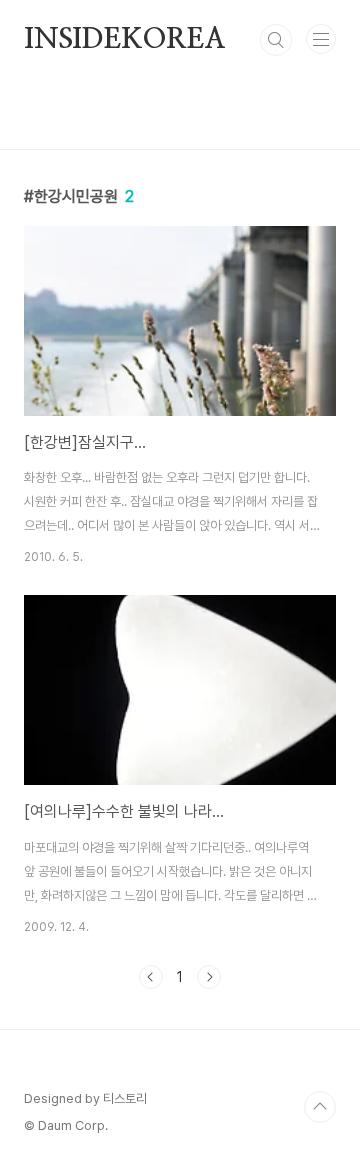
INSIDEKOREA (125, 40)
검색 (276, 40)
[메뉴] (321, 39)
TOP (320, 1107)
